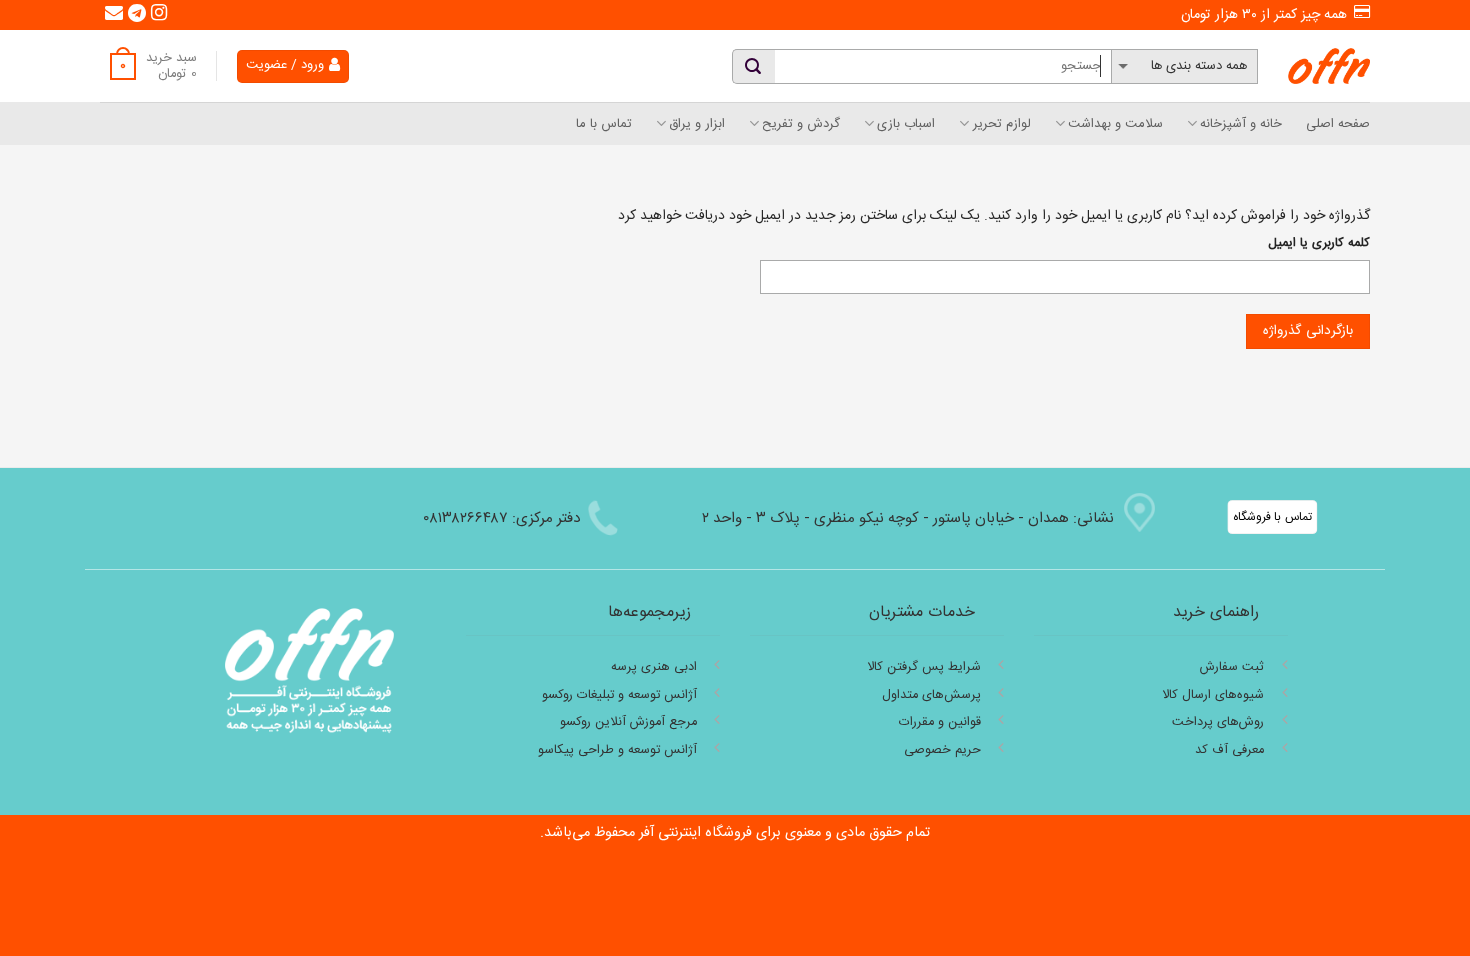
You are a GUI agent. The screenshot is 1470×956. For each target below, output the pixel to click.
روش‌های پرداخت (1218, 722)
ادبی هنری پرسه (654, 667)
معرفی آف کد (1229, 750)
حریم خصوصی (942, 750)
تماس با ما (604, 124)
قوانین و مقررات (940, 722)
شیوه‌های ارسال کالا (1213, 695)
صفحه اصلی (1338, 124)
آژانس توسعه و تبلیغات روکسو (619, 695)
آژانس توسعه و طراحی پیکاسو (617, 750)
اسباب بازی (906, 124)
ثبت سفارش (1232, 667)
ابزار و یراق (697, 124)
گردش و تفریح (801, 124)
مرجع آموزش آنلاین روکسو (628, 722)
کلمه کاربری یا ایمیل (1319, 244)
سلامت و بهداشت (1115, 124)
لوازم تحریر (1001, 124)
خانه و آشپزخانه (1241, 124)
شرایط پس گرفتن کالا (924, 667)
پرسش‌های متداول (931, 695)
